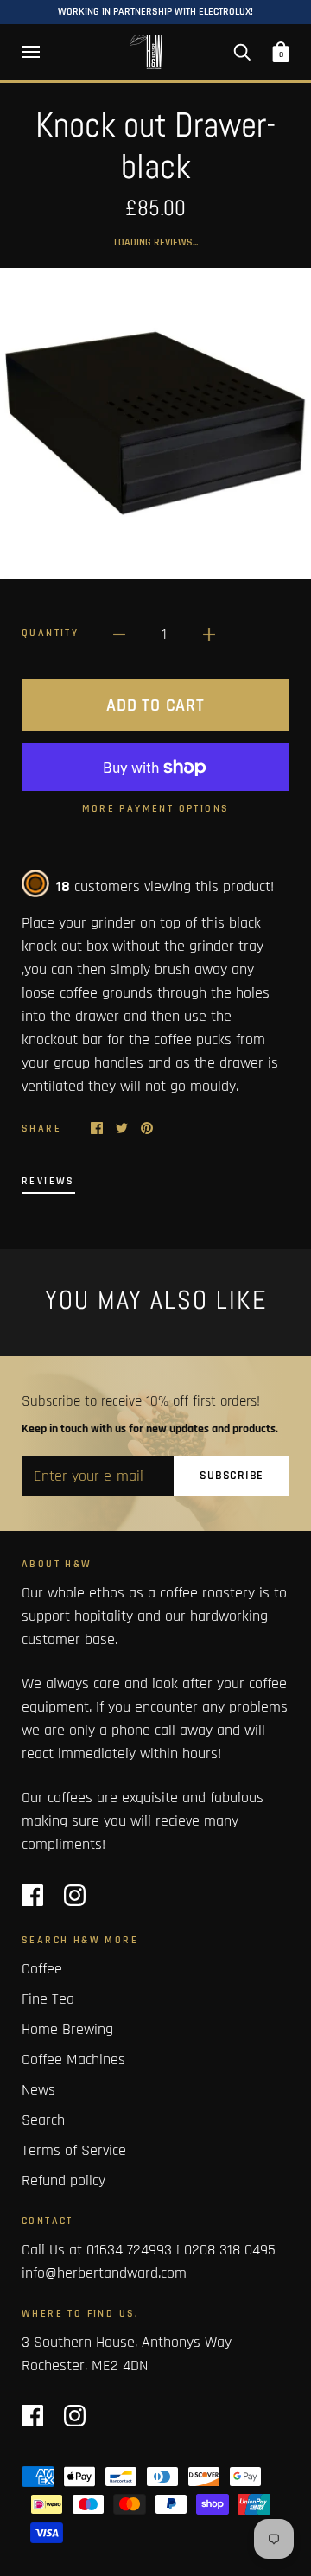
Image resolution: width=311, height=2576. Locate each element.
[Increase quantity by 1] (209, 634)
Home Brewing (67, 2029)
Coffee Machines (73, 2060)
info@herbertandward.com (104, 2273)
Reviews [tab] (48, 1181)
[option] (155, 424)
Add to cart (155, 705)
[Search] (242, 52)
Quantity (50, 633)
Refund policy (63, 2181)
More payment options (156, 809)
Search (43, 2120)
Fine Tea (48, 1999)
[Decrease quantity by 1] (119, 634)
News (38, 2090)
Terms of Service (74, 2150)
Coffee (42, 1969)
